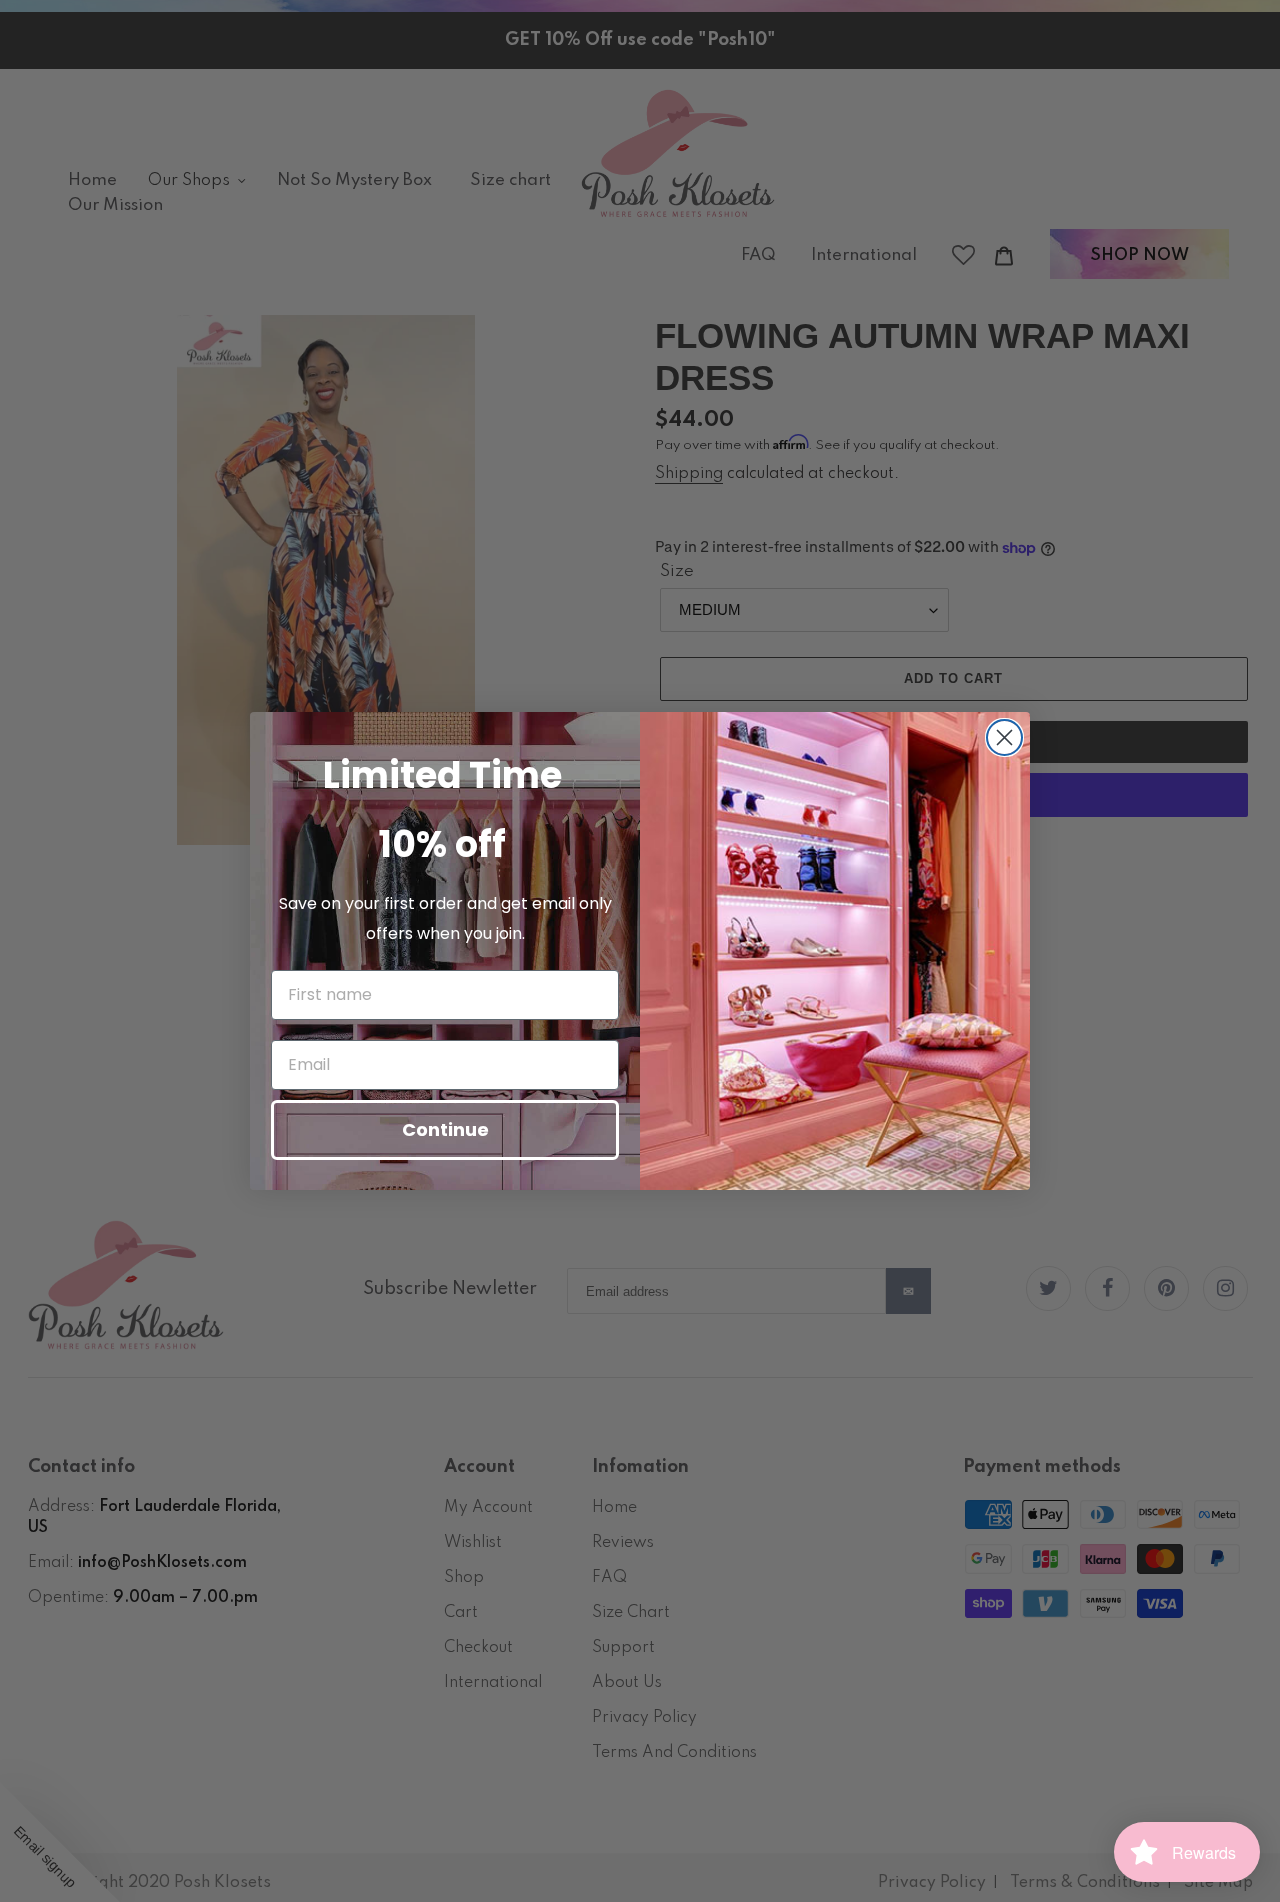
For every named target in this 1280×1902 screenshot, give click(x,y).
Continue (445, 1129)
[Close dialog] (1004, 737)
